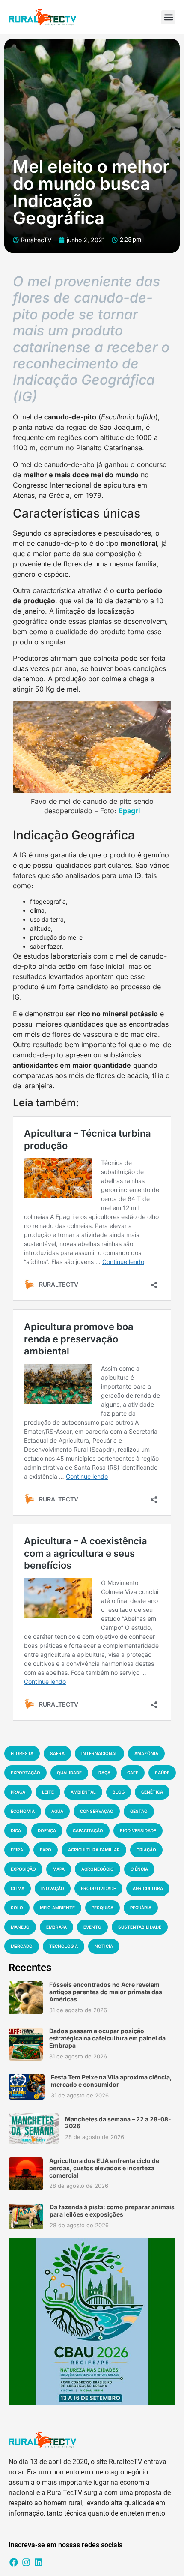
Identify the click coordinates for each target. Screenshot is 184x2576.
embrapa (56, 1927)
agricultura (148, 1888)
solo (17, 1908)
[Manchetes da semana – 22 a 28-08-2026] (34, 2128)
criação (146, 1850)
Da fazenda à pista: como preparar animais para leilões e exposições (112, 2211)
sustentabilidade (140, 1927)
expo (46, 1850)
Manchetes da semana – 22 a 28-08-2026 (118, 2123)
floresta (22, 1753)
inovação (53, 1888)
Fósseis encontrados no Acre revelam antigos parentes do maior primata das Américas (106, 1992)
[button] (168, 17)
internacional (99, 1753)
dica (16, 1830)
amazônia (146, 1753)
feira (17, 1850)
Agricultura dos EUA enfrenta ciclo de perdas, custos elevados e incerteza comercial (104, 2168)
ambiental (83, 1792)
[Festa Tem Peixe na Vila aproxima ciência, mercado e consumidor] (27, 2087)
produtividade (98, 1888)
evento (92, 1927)
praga (18, 1792)
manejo (20, 1927)
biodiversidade (138, 1830)
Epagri (129, 811)
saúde (162, 1773)
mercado (22, 1946)
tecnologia (64, 1946)
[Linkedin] (39, 2562)
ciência (139, 1869)
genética (152, 1792)
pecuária (141, 1908)
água (57, 1811)
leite (48, 1792)
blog (119, 1792)
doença (47, 1830)
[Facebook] (14, 2562)
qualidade (69, 1773)
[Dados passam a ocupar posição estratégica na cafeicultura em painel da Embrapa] (26, 2044)
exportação (25, 1773)
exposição (23, 1869)
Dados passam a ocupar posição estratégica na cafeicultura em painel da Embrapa (107, 2038)
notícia (104, 1946)
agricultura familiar (94, 1850)
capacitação (88, 1830)
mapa (59, 1869)
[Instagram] (26, 2562)
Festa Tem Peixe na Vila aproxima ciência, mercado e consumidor (111, 2081)
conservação (97, 1811)
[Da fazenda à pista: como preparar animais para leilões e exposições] (26, 2217)
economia (23, 1811)
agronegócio (98, 1869)
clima (18, 1888)
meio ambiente (57, 1908)
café (133, 1773)
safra (57, 1753)
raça (104, 1773)
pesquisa (102, 1908)
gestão (139, 1811)
